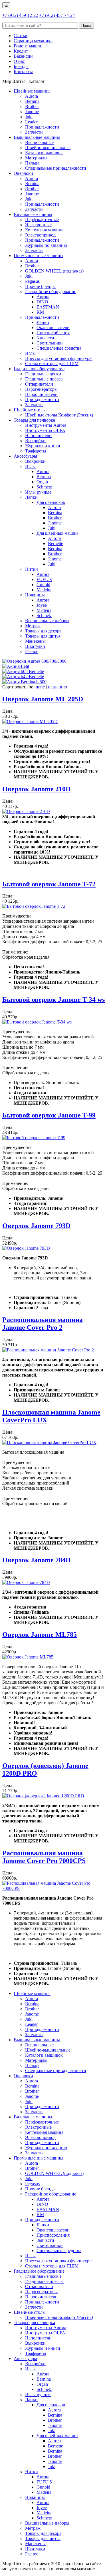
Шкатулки (35, 646)
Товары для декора (43, 631)
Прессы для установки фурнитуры (59, 358)
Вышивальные (39, 142)
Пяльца (32, 163)
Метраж (33, 626)
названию (57, 687)
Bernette (55, 543)
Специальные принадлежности (56, 168)
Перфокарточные (42, 220)
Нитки (32, 569)
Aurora (32, 96)
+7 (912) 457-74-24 (57, 15)
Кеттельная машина (44, 230)
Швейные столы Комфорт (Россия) (59, 415)
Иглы (30, 353)
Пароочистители (41, 394)
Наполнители (38, 435)
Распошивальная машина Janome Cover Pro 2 (43, 1324)
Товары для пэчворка (34, 420)
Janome (32, 112)
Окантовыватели (53, 327)
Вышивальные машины (37, 137)
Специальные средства (59, 348)
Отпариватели (39, 384)
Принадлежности (42, 127)
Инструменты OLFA (45, 430)
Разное (32, 651)
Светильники (50, 343)
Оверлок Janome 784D (36, 1560)
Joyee (42, 605)
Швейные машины (32, 91)
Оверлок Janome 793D (36, 1226)
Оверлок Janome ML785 (40, 1634)
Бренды (21, 66)
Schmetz (44, 487)
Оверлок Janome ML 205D (43, 699)
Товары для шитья (43, 636)
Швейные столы (30, 410)
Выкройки (35, 441)
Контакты (23, 72)
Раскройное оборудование (51, 292)
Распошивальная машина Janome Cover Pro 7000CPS (44, 1857)
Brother (32, 106)
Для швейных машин (57, 533)
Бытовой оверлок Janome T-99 (49, 1115)
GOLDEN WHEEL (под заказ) (54, 271)
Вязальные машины (33, 214)
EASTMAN (48, 307)
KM (40, 312)
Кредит (21, 51)
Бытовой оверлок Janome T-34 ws (53, 999)
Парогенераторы (41, 389)
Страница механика (33, 41)
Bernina (32, 101)
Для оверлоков (51, 502)
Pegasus (32, 281)
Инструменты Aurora (46, 425)
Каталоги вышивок (44, 153)
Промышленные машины (39, 256)
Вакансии (23, 56)
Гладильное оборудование (39, 369)
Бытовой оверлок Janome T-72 (49, 884)
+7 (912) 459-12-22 (20, 15)
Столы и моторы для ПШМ (52, 363)
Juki (29, 117)
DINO (42, 302)
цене (40, 687)
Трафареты (36, 451)
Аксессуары (25, 456)
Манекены (35, 641)
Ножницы (35, 595)
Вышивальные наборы (47, 621)
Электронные (38, 225)
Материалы (36, 158)
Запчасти (34, 132)
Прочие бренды (40, 286)
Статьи (21, 36)
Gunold (43, 585)
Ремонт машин (28, 46)
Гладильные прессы (44, 379)
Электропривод (40, 235)
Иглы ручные (38, 492)
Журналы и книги (43, 446)
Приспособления (53, 333)
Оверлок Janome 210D (36, 789)
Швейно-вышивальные (48, 148)
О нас (19, 61)
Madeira (44, 590)
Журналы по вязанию (46, 245)
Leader (31, 122)
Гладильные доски (43, 374)
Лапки (43, 322)
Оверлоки (23, 173)
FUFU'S (44, 579)
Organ (42, 482)
